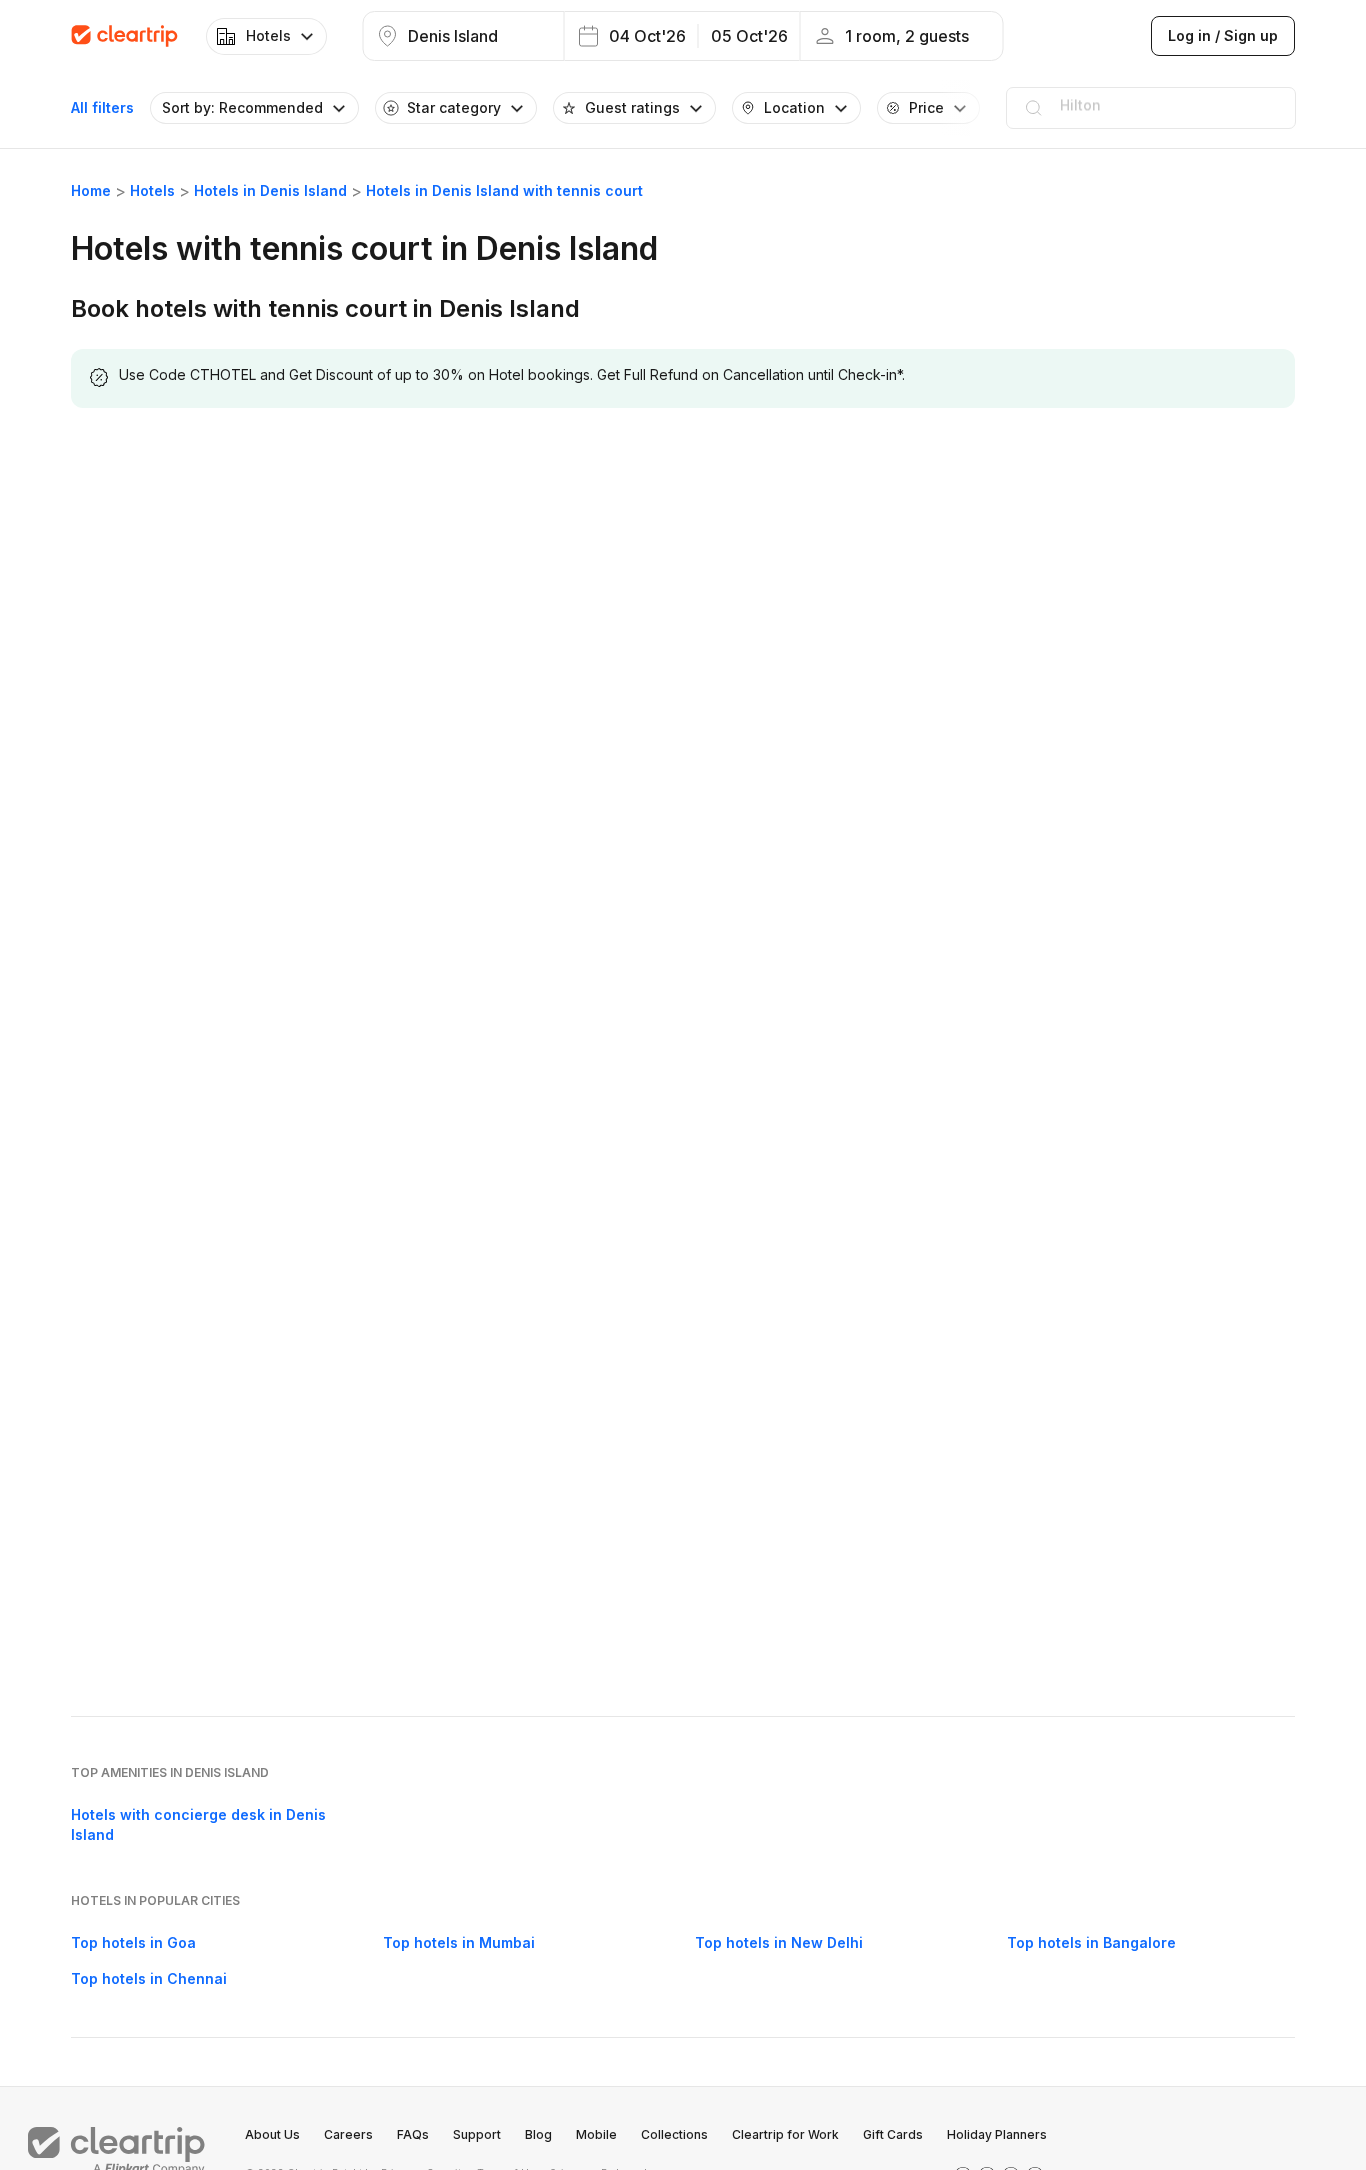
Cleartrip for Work (785, 2134)
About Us (272, 2134)
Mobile (596, 2134)
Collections (674, 2134)
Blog (538, 2134)
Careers (348, 2134)
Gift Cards (893, 2134)
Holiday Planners (997, 2134)
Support (477, 2134)
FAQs (413, 2134)
